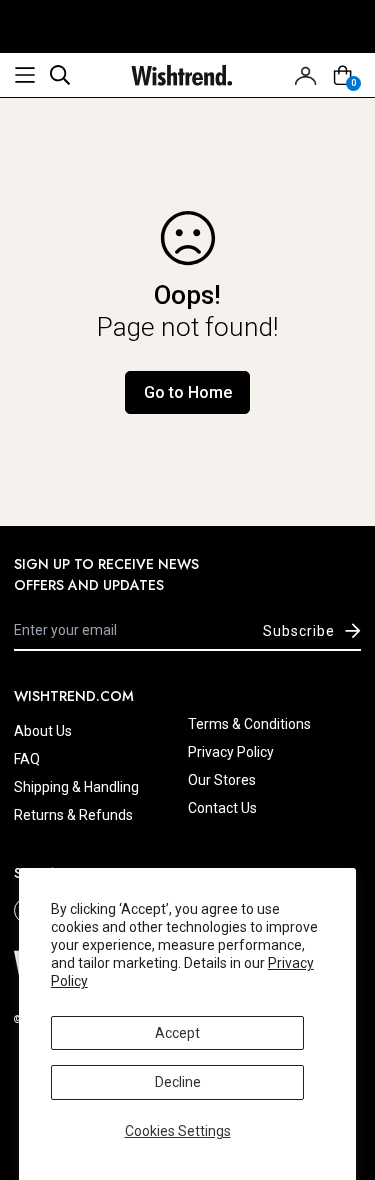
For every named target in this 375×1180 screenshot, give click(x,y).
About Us (43, 731)
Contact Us (222, 808)
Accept (177, 1033)
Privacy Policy (231, 752)
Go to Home (188, 392)
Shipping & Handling (76, 787)
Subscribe (299, 631)
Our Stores (222, 780)
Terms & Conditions (249, 724)
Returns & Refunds (73, 815)
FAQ (27, 759)
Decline (178, 1082)
